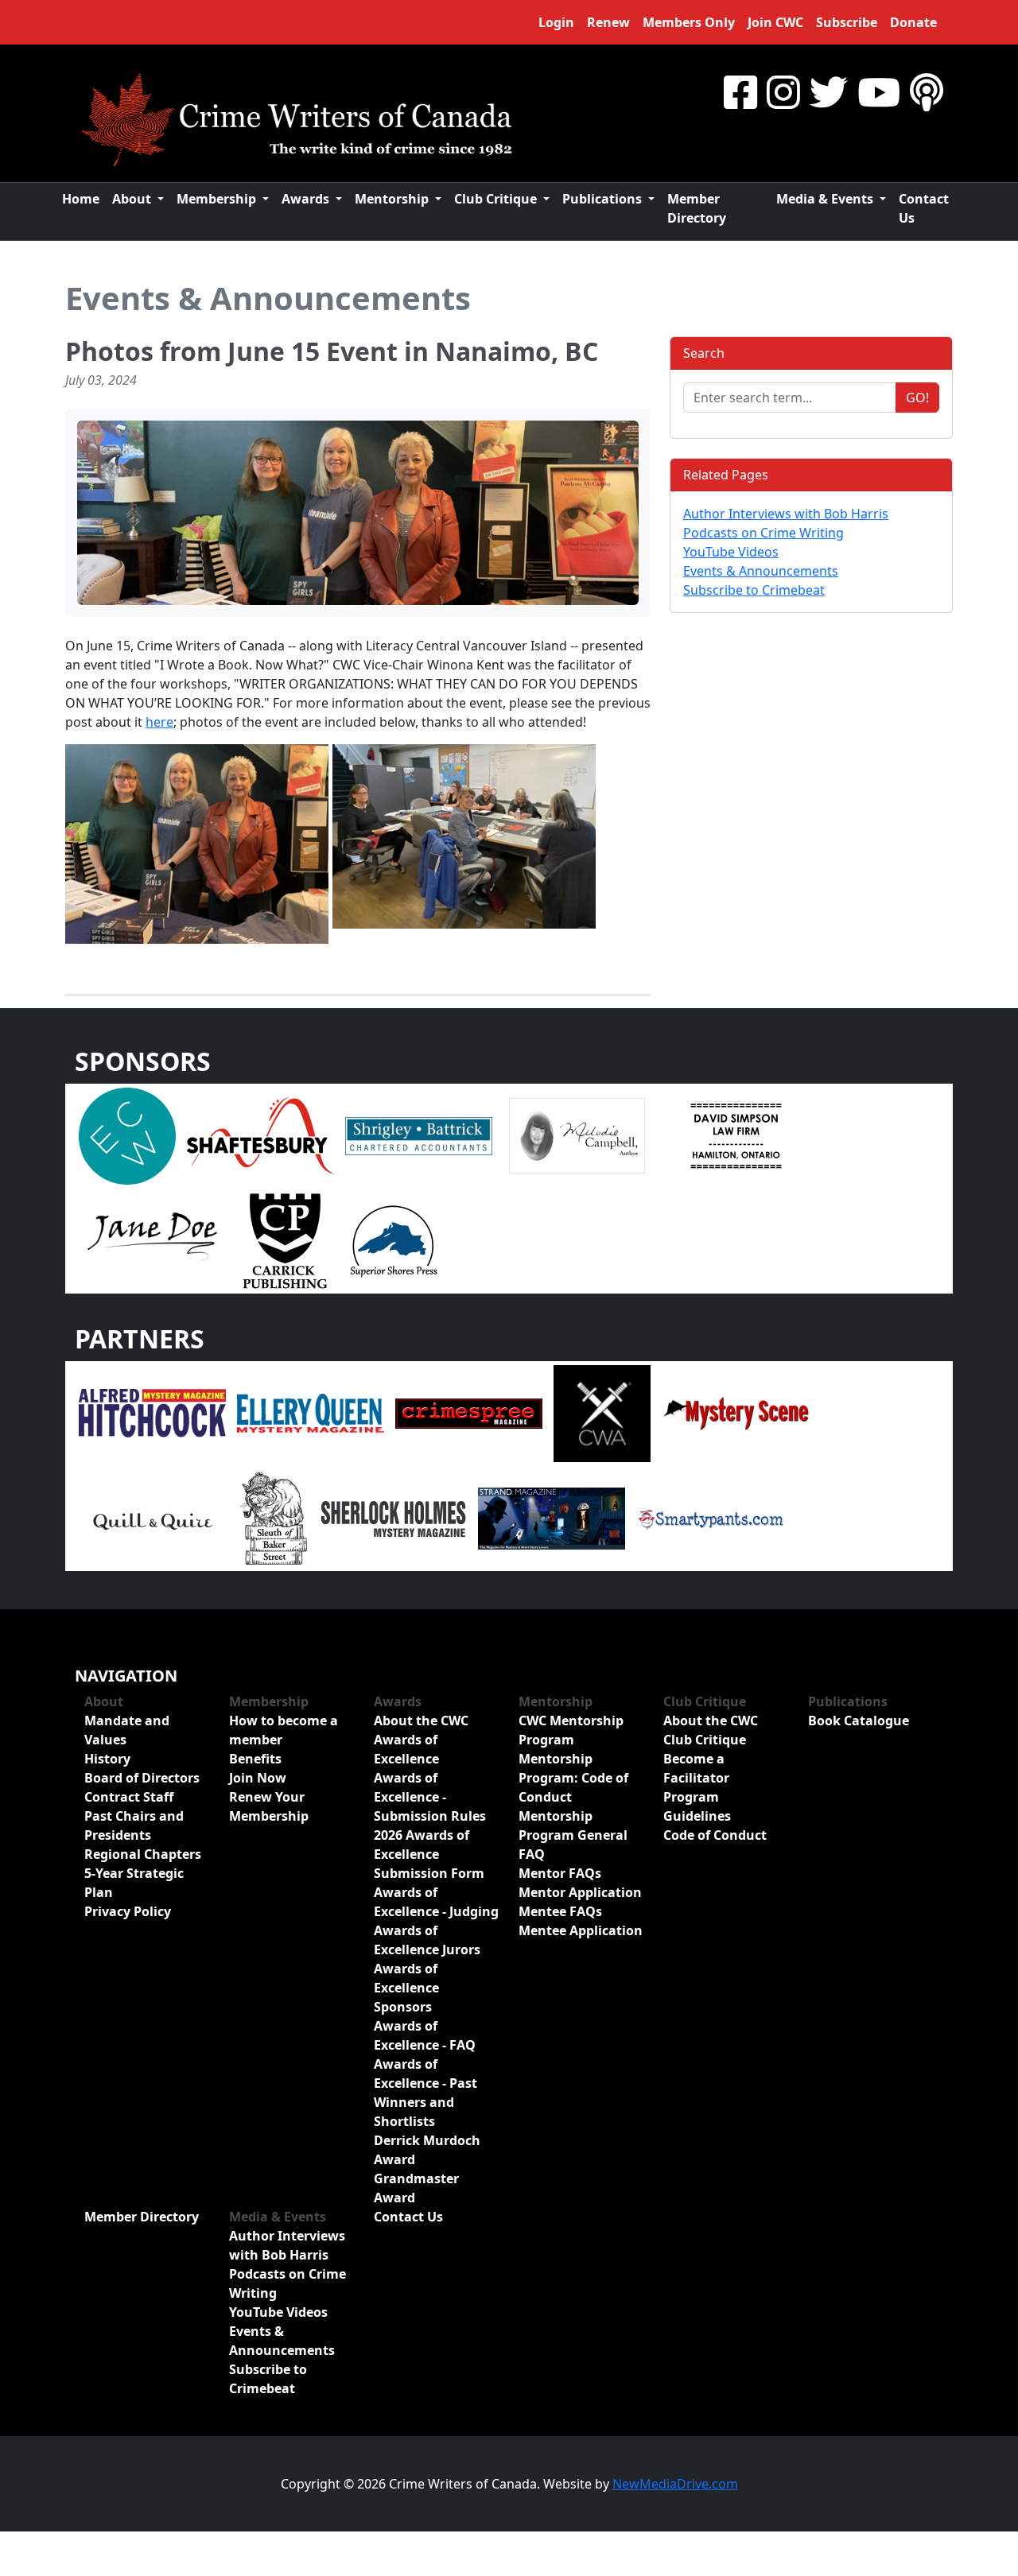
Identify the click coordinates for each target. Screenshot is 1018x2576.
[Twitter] (829, 92)
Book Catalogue (859, 1721)
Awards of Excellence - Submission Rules (430, 1797)
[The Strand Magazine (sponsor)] (552, 1517)
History (107, 1759)
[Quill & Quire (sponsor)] (152, 1517)
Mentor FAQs (560, 1873)
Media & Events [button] (826, 199)
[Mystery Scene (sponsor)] (735, 1412)
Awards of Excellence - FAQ (425, 2035)
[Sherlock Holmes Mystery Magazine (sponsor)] (393, 1517)
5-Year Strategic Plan (134, 1883)
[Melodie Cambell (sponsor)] (577, 1135)
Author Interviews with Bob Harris (786, 514)
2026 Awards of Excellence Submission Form (429, 1854)
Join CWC (775, 22)
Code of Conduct (715, 1835)
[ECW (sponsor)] (127, 1135)
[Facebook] (740, 92)
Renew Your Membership (269, 1806)
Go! (917, 398)
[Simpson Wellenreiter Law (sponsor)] (735, 1135)
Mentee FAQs (560, 1911)
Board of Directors (142, 1778)
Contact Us (924, 208)
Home (81, 199)
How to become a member (284, 1730)
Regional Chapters (143, 1854)
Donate (913, 22)
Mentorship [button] (393, 199)
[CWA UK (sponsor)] (602, 1412)
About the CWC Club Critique (711, 1730)
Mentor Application (580, 1892)
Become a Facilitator (696, 1768)
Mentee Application (581, 1930)
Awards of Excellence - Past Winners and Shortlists (425, 2093)
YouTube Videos (731, 552)
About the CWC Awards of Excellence (421, 1740)
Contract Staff (129, 1797)
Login (556, 22)
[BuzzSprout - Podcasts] (927, 92)
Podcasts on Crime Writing (763, 533)
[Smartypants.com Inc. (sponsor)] (710, 1517)
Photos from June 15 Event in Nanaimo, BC (332, 351)
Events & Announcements (268, 298)
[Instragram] (783, 92)
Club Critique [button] (497, 199)
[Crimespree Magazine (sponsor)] (469, 1412)
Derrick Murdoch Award (427, 2150)
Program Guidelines (697, 1806)
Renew (608, 22)
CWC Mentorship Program (571, 1730)
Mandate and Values (127, 1730)
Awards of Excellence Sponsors (406, 1988)
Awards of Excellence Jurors (427, 1940)
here (159, 722)
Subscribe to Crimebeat (754, 590)
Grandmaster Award (416, 2188)
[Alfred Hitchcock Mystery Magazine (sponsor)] (152, 1412)
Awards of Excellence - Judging (436, 1902)
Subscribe (847, 22)
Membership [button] (218, 199)
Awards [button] (307, 199)
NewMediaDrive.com (675, 2484)
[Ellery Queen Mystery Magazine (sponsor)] (311, 1412)
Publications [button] (604, 199)
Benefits (255, 1759)
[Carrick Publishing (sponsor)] (286, 1240)
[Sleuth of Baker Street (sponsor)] (273, 1517)
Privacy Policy (128, 1911)
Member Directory (697, 208)
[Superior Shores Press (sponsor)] (394, 1240)
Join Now (258, 1778)
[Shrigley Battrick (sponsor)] (419, 1135)
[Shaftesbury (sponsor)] (260, 1135)
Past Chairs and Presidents (134, 1825)
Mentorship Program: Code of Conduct (573, 1778)
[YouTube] (879, 92)
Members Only (689, 22)
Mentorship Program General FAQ (573, 1835)
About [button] (133, 199)
